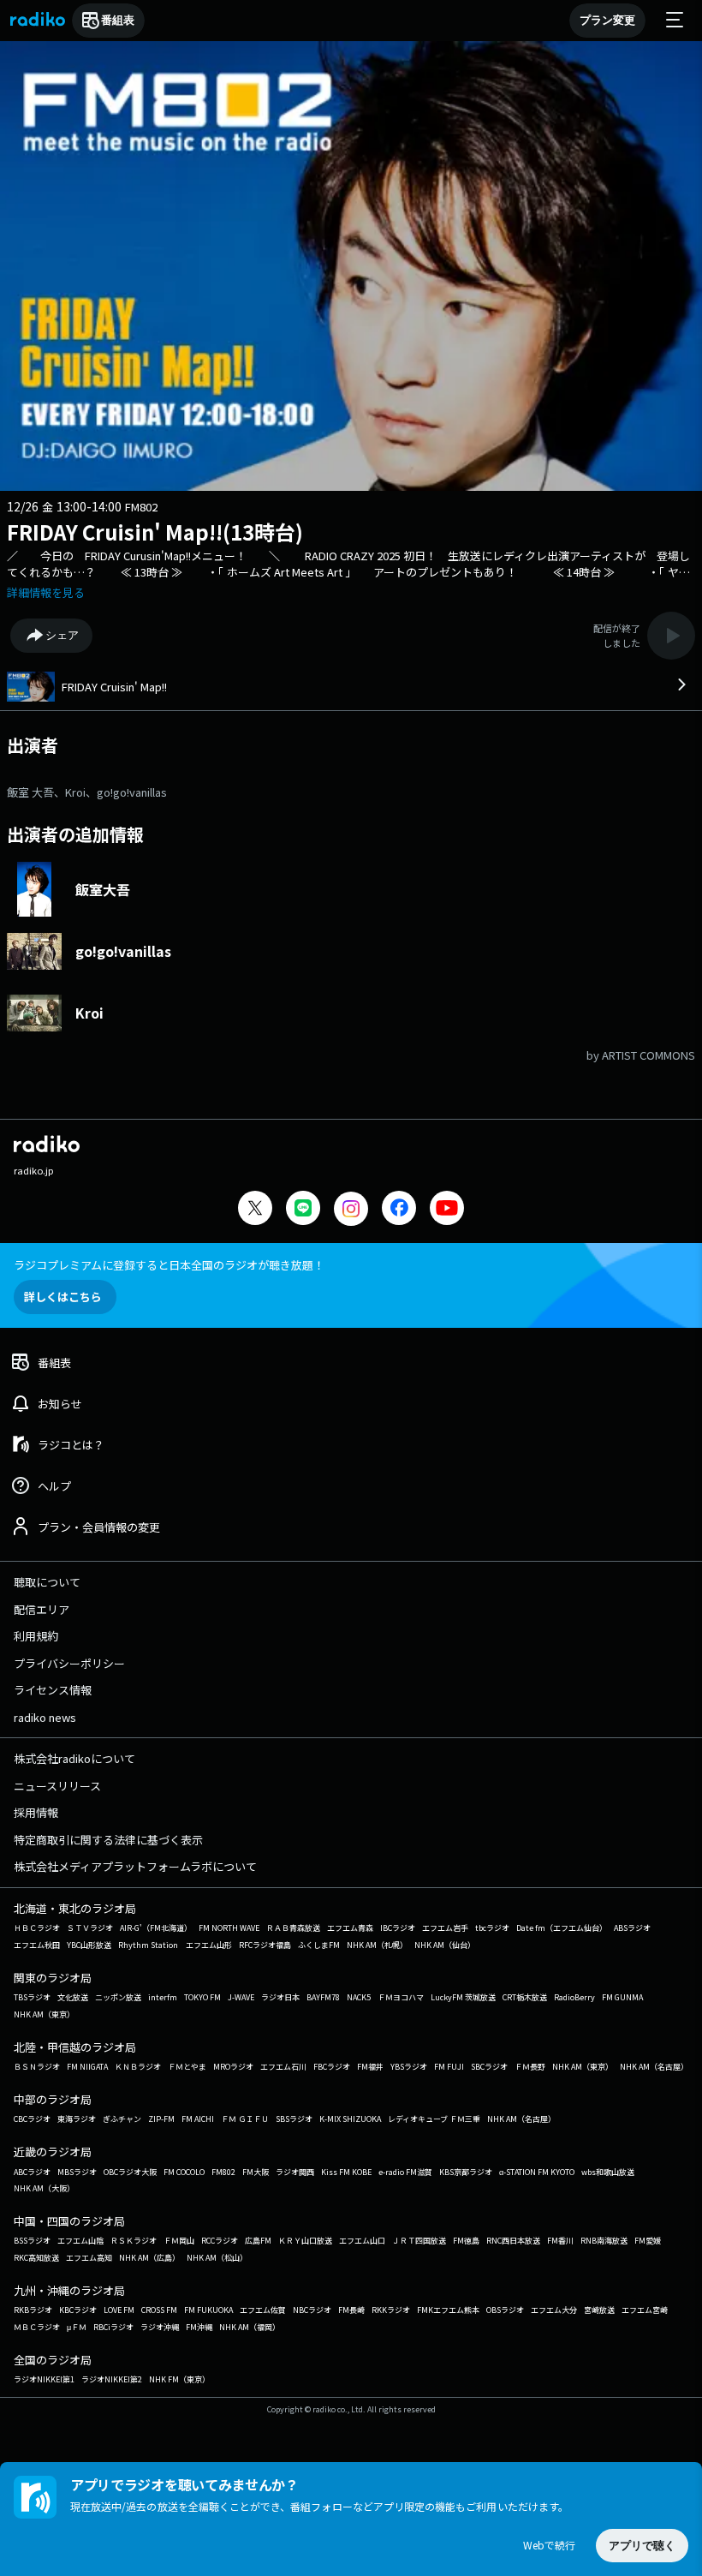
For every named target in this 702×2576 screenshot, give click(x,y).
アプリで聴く (642, 2546)
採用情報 (36, 1812)
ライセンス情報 (53, 1690)
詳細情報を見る (46, 592)
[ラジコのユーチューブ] (447, 1210)
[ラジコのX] (255, 1210)
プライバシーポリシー (69, 1663)
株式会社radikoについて (74, 1758)
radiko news (45, 1717)
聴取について (47, 1582)
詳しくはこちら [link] (63, 1297)
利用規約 (36, 1636)
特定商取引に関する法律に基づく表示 (108, 1840)
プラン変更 (607, 20)
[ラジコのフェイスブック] (399, 1210)
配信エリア (42, 1609)
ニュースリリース (57, 1786)
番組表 (118, 20)
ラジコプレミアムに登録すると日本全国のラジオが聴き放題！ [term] (169, 1265)
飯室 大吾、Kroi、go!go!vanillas (87, 792)
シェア (62, 635)
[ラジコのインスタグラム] (351, 1209)
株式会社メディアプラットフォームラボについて (135, 1866)
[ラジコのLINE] (303, 1210)
